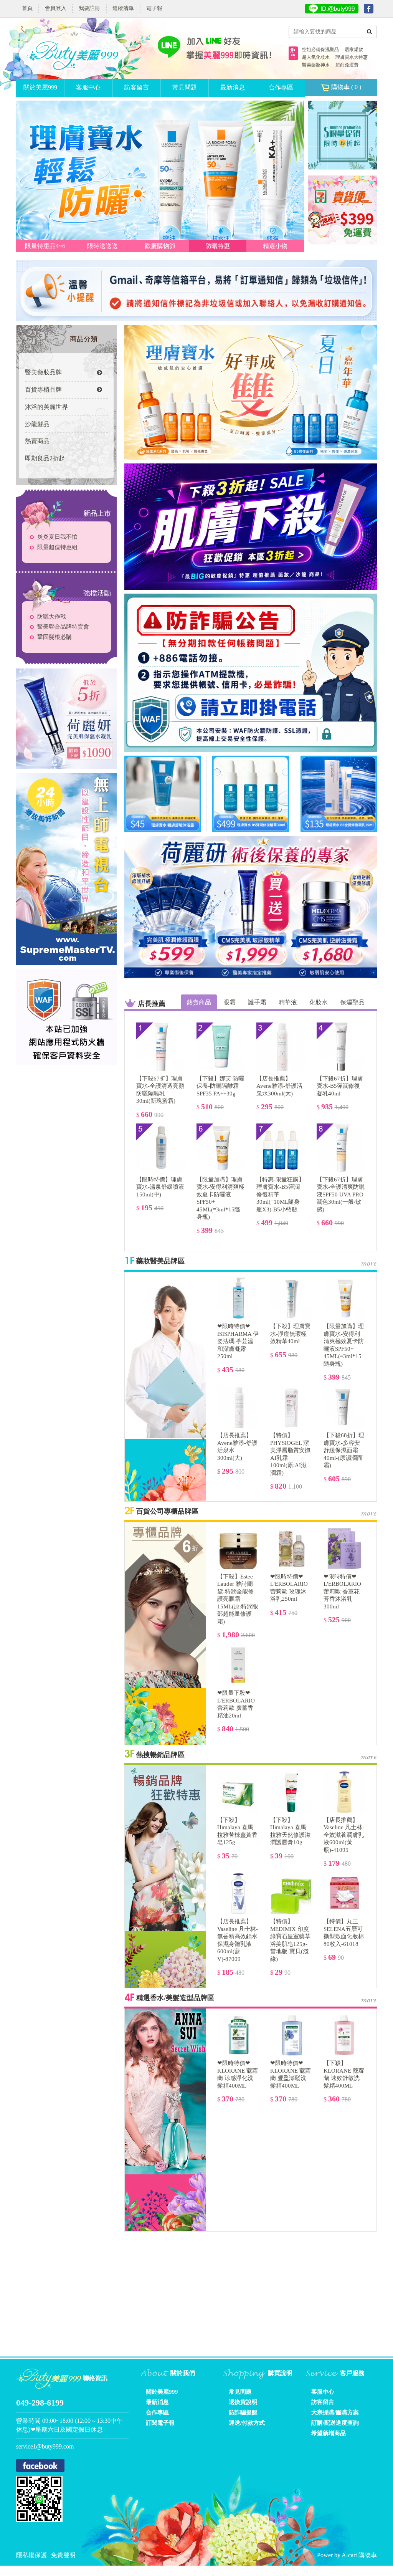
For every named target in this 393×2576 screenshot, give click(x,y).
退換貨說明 (243, 2402)
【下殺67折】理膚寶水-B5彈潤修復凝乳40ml (340, 1086)
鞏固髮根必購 (54, 637)
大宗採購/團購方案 (335, 2412)
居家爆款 (354, 50)
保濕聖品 (352, 1002)
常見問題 (185, 87)
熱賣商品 (37, 441)
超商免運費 (347, 65)
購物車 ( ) (345, 87)
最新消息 (233, 87)
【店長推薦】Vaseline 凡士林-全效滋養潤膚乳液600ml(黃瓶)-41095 (344, 1835)
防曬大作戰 (52, 617)
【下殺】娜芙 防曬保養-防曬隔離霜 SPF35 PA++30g (220, 1086)
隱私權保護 (32, 2555)
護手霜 (257, 1002)
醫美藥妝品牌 (43, 372)
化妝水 (319, 1002)
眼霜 (230, 1002)
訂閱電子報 (160, 2423)
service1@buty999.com (45, 2446)
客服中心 (88, 87)
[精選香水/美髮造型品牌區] (165, 2091)
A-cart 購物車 (359, 2555)
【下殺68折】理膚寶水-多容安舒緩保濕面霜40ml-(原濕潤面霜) (344, 1450)
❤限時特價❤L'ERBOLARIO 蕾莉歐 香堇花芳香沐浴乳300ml (342, 1592)
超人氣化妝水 (316, 57)
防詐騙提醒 (243, 2412)
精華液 (288, 1002)
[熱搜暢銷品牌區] (165, 1848)
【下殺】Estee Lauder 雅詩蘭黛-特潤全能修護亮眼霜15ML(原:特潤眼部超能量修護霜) (238, 1599)
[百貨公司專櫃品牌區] (165, 1605)
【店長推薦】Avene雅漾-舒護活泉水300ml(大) (279, 1086)
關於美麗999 (40, 87)
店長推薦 (152, 1004)
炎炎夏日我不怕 (57, 537)
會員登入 (56, 8)
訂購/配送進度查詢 (335, 2423)
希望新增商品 (329, 2433)
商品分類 (84, 339)
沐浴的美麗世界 (46, 407)
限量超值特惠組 (57, 547)
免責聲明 (63, 2555)
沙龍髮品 (37, 424)
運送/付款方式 (247, 2423)
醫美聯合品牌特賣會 (63, 627)
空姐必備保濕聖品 (320, 50)
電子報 (154, 8)
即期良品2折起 (45, 458)
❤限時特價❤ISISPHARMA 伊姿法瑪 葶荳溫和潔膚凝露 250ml (238, 1341)
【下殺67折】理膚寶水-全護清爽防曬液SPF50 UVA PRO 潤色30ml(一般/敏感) (341, 1195)
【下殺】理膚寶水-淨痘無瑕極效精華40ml (290, 1334)
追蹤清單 (123, 8)
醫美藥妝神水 (316, 65)
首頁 (27, 8)
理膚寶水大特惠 (352, 57)
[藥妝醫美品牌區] (165, 1354)
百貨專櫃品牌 (43, 390)
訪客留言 (137, 87)
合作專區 (281, 87)
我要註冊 (89, 8)
